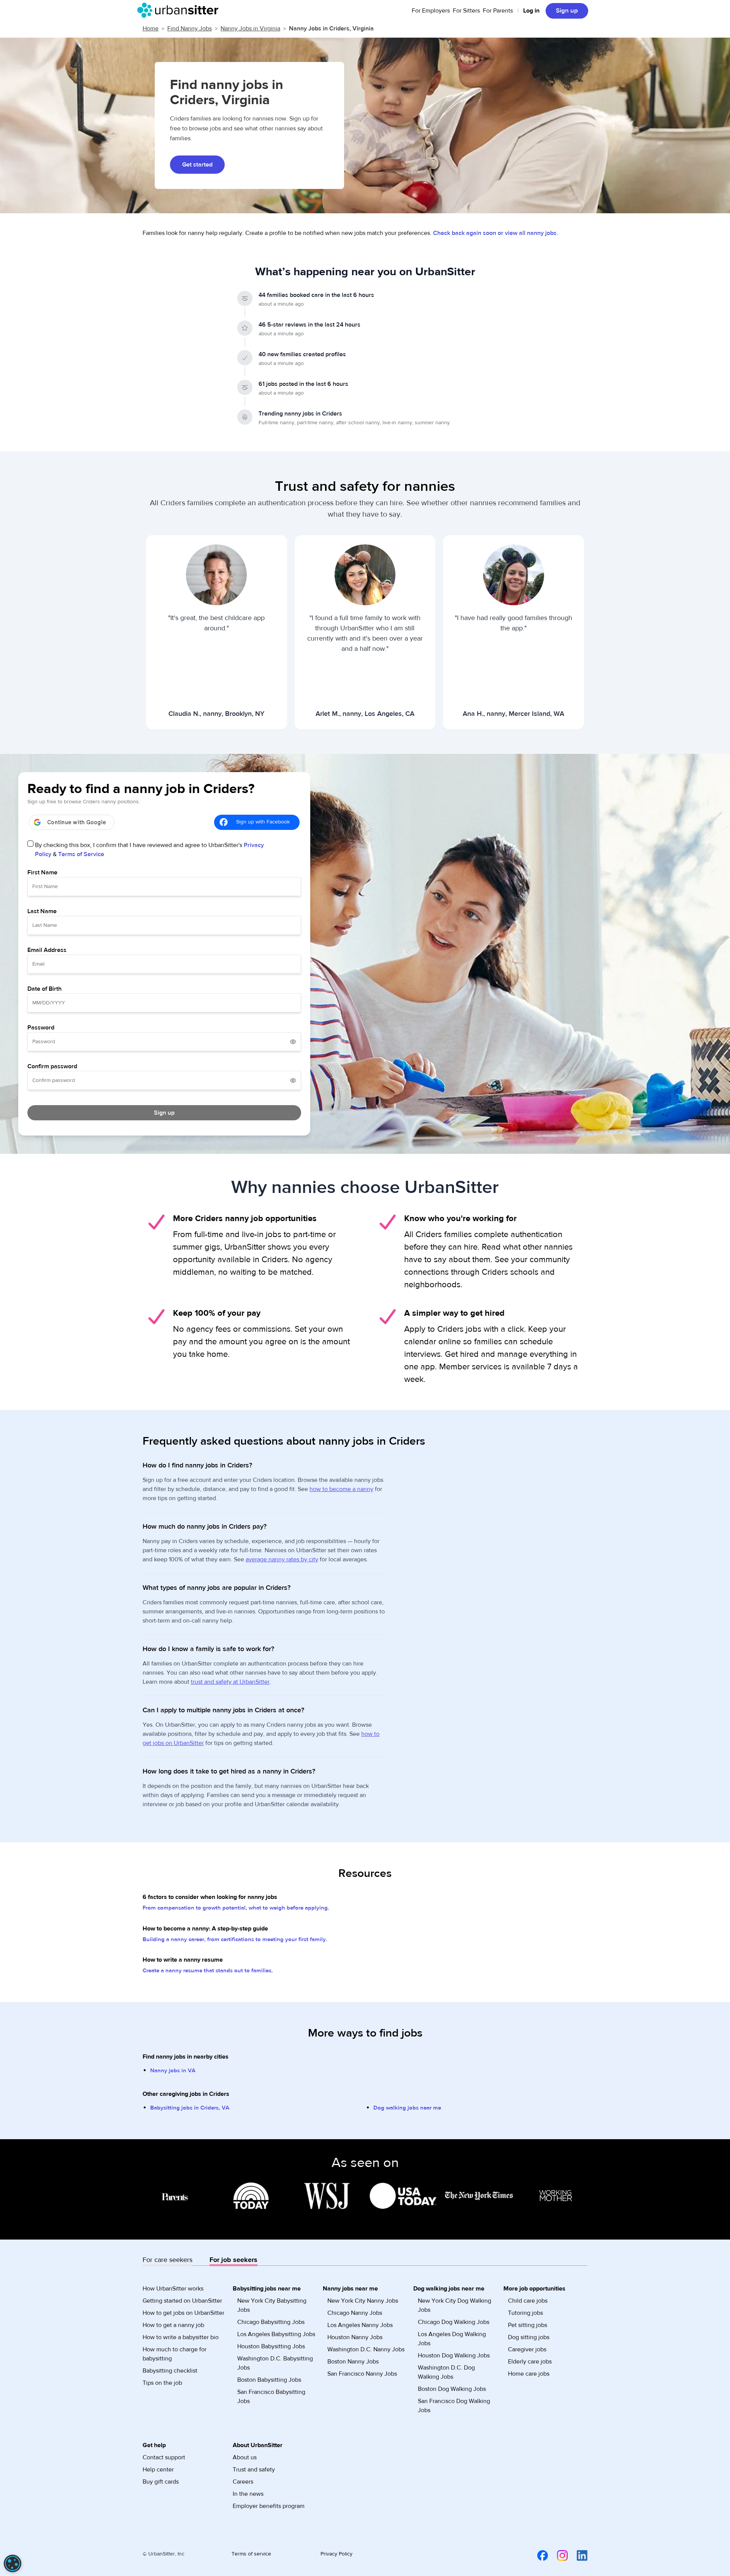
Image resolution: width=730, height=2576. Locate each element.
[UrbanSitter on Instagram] (558, 2555)
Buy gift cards (161, 2482)
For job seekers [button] (233, 2260)
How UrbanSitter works (173, 2289)
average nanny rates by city (282, 1559)
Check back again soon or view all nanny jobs (495, 233)
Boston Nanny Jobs (353, 2362)
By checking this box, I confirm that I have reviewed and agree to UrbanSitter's (149, 850)
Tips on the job (162, 2383)
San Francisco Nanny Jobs (362, 2374)
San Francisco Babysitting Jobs (271, 2397)
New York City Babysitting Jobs (272, 2305)
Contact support (164, 2457)
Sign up (567, 11)
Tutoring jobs (525, 2313)
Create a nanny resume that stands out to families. (208, 1971)
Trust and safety (254, 2470)
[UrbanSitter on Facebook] (538, 2555)
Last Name (42, 911)
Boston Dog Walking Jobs (452, 2389)
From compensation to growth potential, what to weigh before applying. (236, 1908)
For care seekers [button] (167, 2260)
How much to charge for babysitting (175, 2354)
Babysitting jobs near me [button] (267, 2289)
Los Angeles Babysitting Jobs (276, 2334)
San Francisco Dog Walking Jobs (454, 2406)
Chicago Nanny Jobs (355, 2313)
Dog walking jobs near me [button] (449, 2289)
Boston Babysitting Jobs (269, 2380)
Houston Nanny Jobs (355, 2337)
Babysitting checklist (170, 2371)
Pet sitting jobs (528, 2325)
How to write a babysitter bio (181, 2337)
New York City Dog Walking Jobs (455, 2305)
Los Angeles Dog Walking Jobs (452, 2339)
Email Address (47, 950)
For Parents (498, 11)
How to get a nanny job (173, 2325)
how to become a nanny (341, 1489)
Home (151, 29)
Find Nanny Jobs (190, 29)
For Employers (431, 11)
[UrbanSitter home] (180, 10)
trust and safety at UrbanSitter (230, 1682)
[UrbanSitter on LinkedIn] (578, 2555)
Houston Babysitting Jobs (271, 2346)
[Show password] (293, 1042)
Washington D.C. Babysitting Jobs (275, 2363)
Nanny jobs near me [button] (350, 2289)
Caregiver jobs (527, 2349)
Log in (531, 11)
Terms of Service (81, 854)
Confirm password (52, 1066)
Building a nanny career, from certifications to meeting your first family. (235, 1939)
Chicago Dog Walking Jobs (454, 2322)
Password (41, 1028)
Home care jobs (529, 2374)
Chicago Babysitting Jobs (271, 2322)
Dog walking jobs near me (407, 2108)
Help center (158, 2470)
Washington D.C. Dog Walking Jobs (446, 2372)
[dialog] (13, 2563)
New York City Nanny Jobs (363, 2301)
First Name (42, 872)
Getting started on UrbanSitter (182, 2301)
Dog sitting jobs (529, 2337)
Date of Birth (44, 989)
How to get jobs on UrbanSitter (183, 2313)
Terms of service (251, 2554)
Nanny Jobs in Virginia (250, 29)
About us (245, 2457)
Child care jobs (528, 2301)
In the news (248, 2494)
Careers (243, 2482)
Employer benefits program (269, 2506)
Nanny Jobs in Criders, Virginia (331, 29)
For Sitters (466, 11)
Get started (197, 165)
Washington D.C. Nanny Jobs (366, 2349)
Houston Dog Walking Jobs (454, 2356)
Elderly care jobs (530, 2362)
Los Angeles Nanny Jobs (360, 2325)
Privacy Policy (336, 2554)
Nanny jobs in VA (173, 2071)
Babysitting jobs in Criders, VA (190, 2108)
